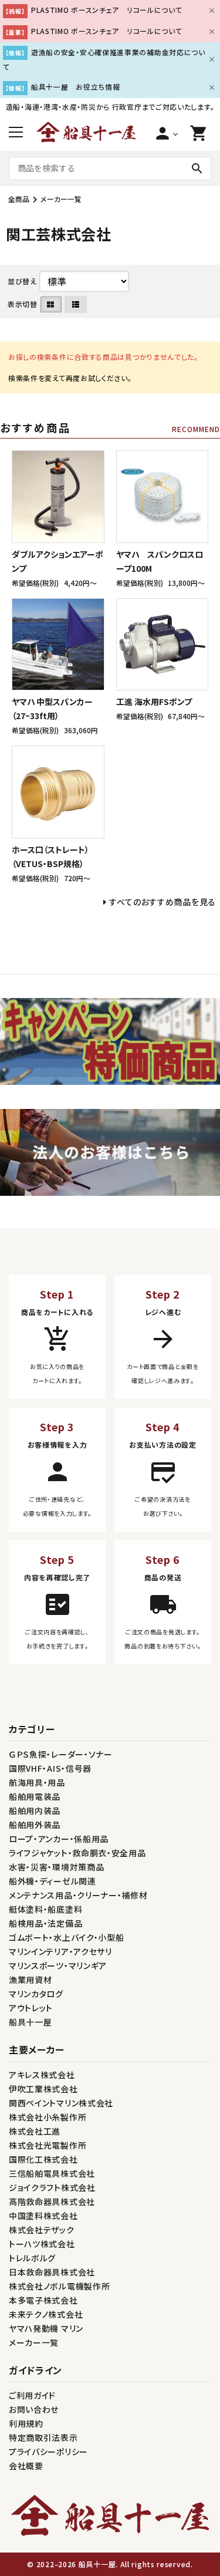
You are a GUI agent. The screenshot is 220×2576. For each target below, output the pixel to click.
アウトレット (31, 2008)
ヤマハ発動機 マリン (46, 2328)
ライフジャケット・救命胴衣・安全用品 (77, 1853)
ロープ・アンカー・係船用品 (59, 1839)
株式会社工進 (35, 2131)
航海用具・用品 (37, 1782)
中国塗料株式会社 (43, 2216)
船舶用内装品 (35, 1810)
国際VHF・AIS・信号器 (50, 1768)
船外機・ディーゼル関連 (53, 1881)
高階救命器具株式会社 (52, 2201)
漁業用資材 (31, 1980)
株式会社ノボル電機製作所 (59, 2286)
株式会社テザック (42, 2230)
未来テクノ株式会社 (46, 2314)
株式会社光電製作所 (48, 2145)
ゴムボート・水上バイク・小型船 (67, 1937)
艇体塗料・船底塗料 (45, 1909)
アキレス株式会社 (42, 2075)
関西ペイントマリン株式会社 (61, 2103)
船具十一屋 (31, 2022)
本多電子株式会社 (43, 2300)
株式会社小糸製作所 (48, 2117)
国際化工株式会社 (43, 2159)
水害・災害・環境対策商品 (56, 1867)
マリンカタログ (36, 1994)
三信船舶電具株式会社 (52, 2173)
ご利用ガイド (32, 2395)
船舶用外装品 (35, 1825)
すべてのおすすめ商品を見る (163, 902)
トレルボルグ (32, 2258)
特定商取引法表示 (43, 2437)
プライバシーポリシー (48, 2452)
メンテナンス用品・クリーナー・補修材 (78, 1895)
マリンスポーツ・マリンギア (58, 1965)
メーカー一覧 (61, 199)
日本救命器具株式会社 (52, 2272)
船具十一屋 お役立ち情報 (75, 87)
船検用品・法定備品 (45, 1923)
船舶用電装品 (35, 1796)
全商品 (19, 199)
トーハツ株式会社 (42, 2244)
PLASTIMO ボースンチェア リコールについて (107, 10)
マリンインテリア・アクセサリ (60, 1951)
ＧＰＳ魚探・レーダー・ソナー (61, 1754)
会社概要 (26, 2466)
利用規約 (26, 2423)
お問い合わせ (34, 2409)
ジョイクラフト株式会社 (52, 2187)
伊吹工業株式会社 (43, 2089)
